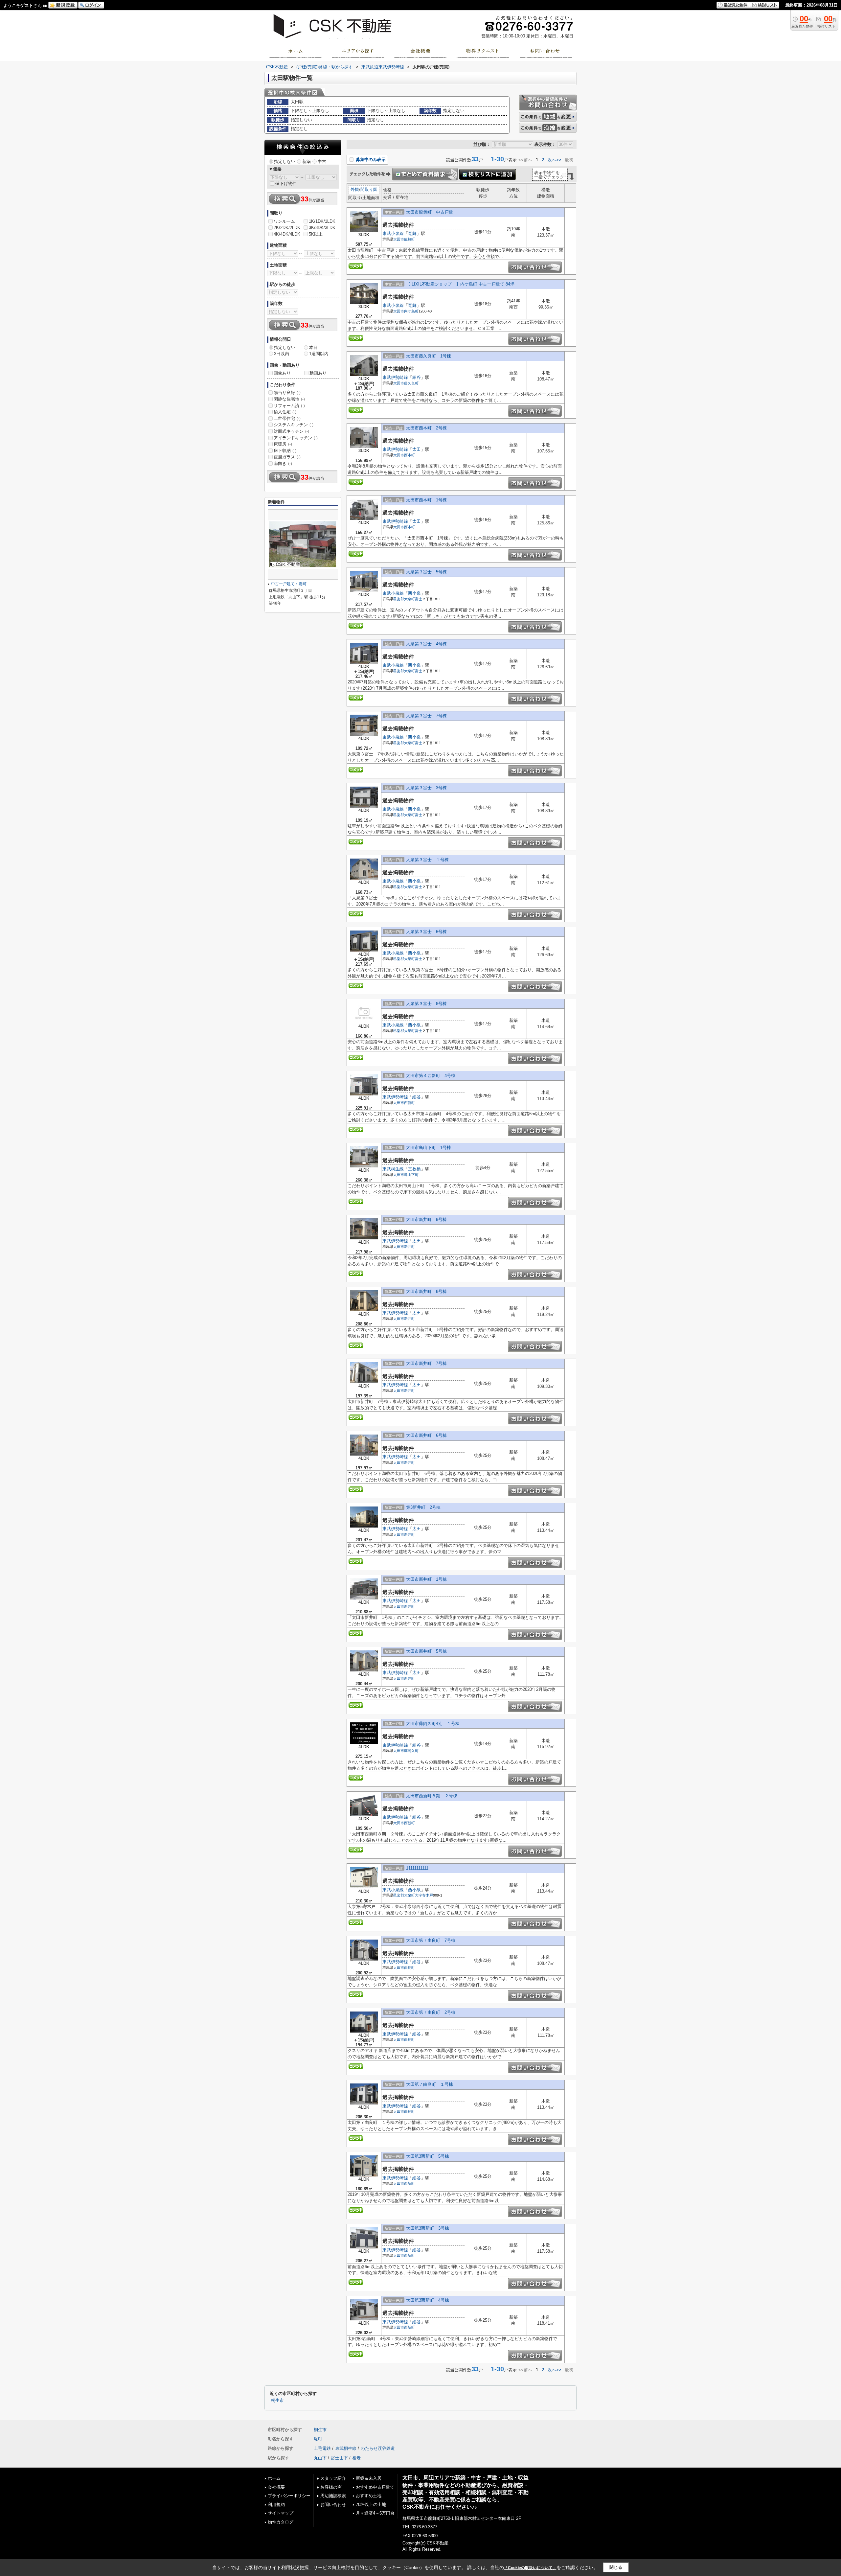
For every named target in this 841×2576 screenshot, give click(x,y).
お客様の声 (331, 2487)
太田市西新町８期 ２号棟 (432, 1796)
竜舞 (412, 233)
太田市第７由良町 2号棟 (431, 2012)
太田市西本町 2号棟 (426, 428)
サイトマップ (281, 2513)
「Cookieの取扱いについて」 (530, 2568)
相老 (356, 2458)
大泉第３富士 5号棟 (426, 572)
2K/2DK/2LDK (287, 228)
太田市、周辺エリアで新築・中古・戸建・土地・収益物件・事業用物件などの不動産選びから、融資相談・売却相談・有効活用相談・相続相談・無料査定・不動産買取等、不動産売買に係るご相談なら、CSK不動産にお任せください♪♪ (466, 2492)
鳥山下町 (411, 1175)
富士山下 (339, 2458)
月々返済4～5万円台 (375, 2513)
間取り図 (369, 189)
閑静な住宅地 (289, 399)
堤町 (318, 2439)
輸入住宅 (285, 412)
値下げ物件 (286, 184)
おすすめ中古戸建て (375, 2487)
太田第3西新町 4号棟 (428, 2300)
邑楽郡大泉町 (404, 599)
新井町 (409, 1247)
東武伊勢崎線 (395, 377)
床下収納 (285, 451)
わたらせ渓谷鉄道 (378, 2448)
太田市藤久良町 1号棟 (429, 356)
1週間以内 (319, 354)
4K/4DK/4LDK (287, 234)
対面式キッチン (291, 431)
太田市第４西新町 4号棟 (431, 1076)
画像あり (282, 373)
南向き (283, 463)
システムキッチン (294, 425)
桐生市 (277, 2401)
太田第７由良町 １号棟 (430, 2084)
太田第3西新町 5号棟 (428, 2156)
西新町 (409, 1103)
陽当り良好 (287, 392)
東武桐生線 (393, 1169)
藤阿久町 (411, 1751)
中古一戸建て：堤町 (289, 584)
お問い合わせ (333, 2505)
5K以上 (316, 234)
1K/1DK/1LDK (322, 221)
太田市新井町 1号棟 (426, 1579)
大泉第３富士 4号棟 (426, 644)
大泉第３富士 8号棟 (426, 1004)
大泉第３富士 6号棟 (426, 932)
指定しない (285, 161)
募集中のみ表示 (370, 160)
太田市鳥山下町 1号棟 (429, 1148)
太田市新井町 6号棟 (426, 1435)
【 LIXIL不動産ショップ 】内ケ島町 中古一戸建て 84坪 (460, 284)
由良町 (409, 1967)
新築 (307, 161)
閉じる (616, 2567)
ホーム (274, 2478)
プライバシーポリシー (289, 2496)
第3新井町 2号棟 (423, 1507)
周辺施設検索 (333, 2496)
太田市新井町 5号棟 (426, 1651)
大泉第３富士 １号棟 (427, 860)
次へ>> (555, 160)
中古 (322, 161)
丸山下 (320, 2458)
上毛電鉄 (322, 2448)
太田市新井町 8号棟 (426, 1291)
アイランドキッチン (296, 438)
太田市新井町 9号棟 (426, 1219)
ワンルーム (284, 221)
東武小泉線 (393, 233)
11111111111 (417, 1868)
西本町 (409, 455)
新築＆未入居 (369, 2478)
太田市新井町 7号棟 (426, 1363)
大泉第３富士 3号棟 (426, 788)
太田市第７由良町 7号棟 (431, 1940)
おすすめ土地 (369, 2496)
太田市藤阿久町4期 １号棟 (433, 1724)
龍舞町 (409, 239)
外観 (355, 189)
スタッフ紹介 (333, 2478)
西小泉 (414, 593)
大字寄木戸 (424, 1895)
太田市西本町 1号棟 (426, 500)
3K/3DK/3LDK (322, 228)
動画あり (318, 373)
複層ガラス (287, 457)
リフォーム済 (289, 406)
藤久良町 (411, 383)
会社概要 (276, 2487)
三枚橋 (414, 1169)
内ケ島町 (411, 311)
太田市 (399, 239)
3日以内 (282, 354)
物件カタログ (281, 2522)
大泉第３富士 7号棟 (426, 716)
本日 (313, 347)
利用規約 (276, 2505)
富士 (419, 599)
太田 (417, 449)
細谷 (417, 377)
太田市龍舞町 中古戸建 (430, 212)
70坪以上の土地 (371, 2505)
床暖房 (283, 444)
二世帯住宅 (287, 418)
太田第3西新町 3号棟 (428, 2228)
